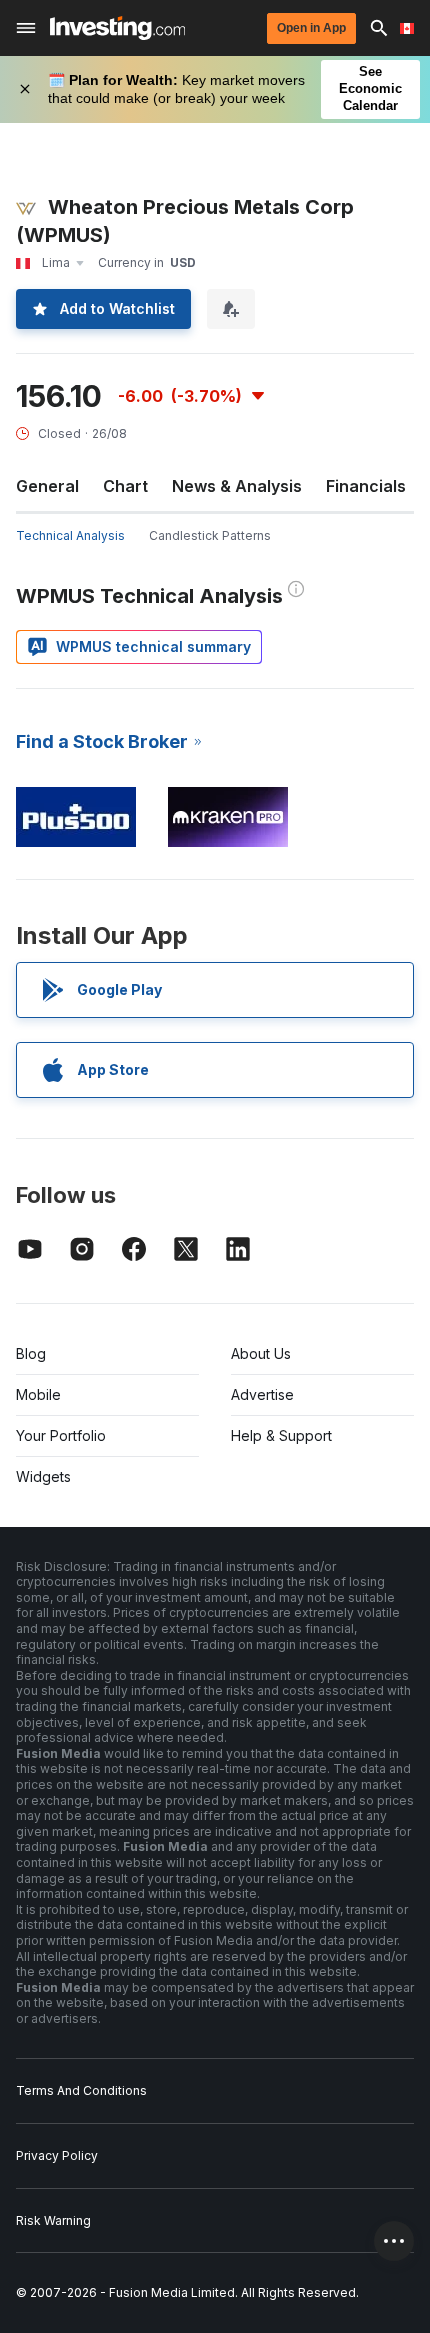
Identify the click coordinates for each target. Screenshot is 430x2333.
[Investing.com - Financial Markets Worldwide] (117, 28)
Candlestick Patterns (210, 535)
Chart (125, 486)
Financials (366, 486)
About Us (261, 1353)
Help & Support (281, 1435)
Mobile (38, 1394)
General (47, 486)
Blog (31, 1353)
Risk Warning (53, 2220)
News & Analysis (237, 486)
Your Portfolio (61, 1435)
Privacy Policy (57, 2155)
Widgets (43, 1476)
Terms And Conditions (81, 2090)
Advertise (262, 1394)
